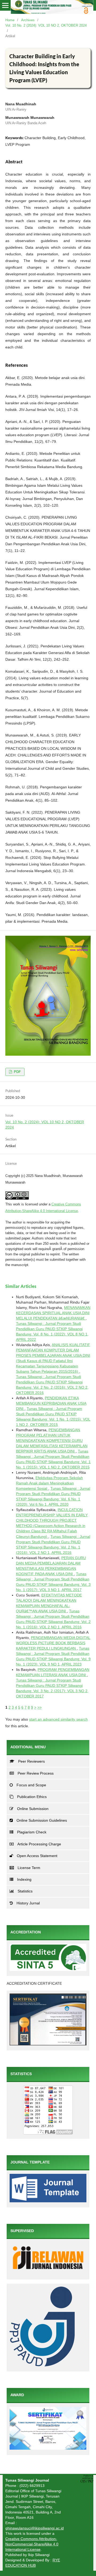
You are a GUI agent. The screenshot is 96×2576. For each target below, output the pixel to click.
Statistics (25, 1891)
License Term (29, 1868)
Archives (28, 20)
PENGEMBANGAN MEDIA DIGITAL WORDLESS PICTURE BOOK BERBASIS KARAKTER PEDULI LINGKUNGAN (53, 1643)
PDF (17, 1072)
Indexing (24, 1879)
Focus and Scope (31, 1785)
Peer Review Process (36, 1773)
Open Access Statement (37, 1856)
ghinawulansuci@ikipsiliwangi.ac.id (35, 2528)
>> (39, 1707)
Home (10, 20)
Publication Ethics (32, 1797)
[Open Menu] (5, 5)
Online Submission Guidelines (42, 1820)
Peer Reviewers (31, 1761)
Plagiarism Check (32, 1832)
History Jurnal (28, 1903)
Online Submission (33, 1809)
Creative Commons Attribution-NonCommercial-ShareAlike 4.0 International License (32, 2544)
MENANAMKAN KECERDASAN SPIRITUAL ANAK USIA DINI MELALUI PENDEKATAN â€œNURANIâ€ (53, 1313)
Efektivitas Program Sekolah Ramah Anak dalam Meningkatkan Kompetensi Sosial (49, 1483)
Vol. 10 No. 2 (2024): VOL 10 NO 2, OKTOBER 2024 (46, 25)
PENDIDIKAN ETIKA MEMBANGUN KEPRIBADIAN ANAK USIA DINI (51, 1403)
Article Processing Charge (39, 1844)
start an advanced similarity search (58, 1719)
